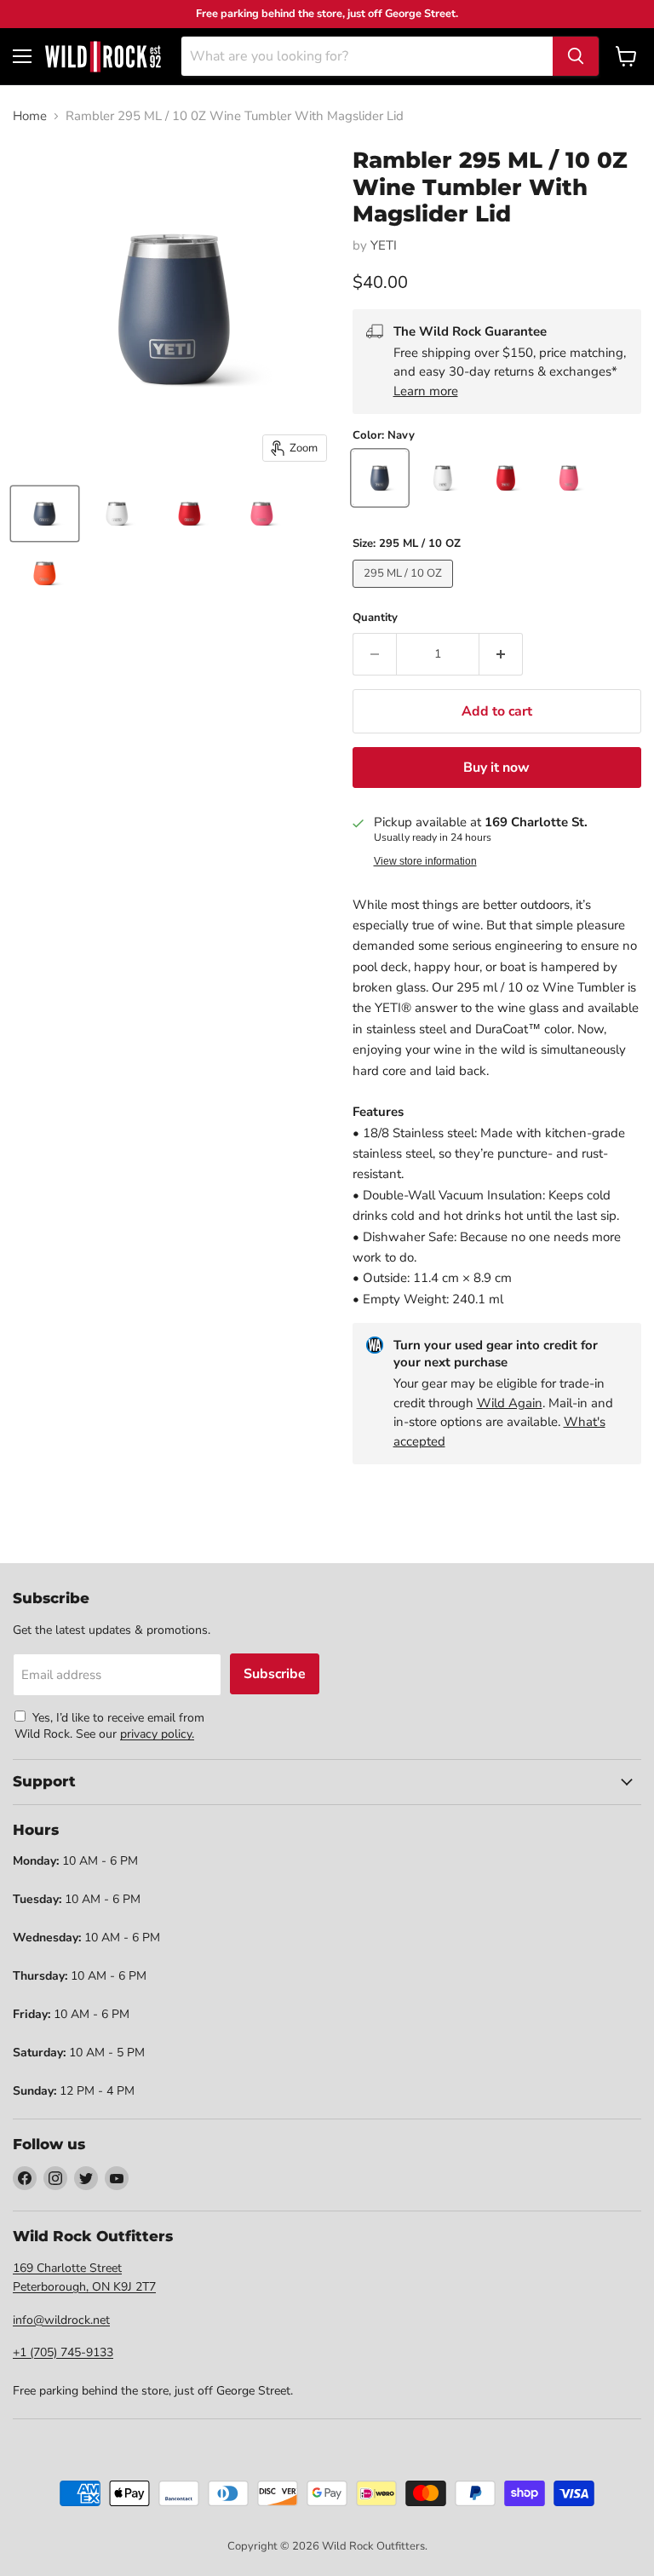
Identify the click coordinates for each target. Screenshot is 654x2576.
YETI (384, 245)
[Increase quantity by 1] (501, 654)
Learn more (426, 391)
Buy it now (496, 768)
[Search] (576, 56)
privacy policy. (157, 1734)
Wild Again (510, 1403)
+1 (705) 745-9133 (63, 2352)
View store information (425, 861)
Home (30, 116)
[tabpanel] (103, 56)
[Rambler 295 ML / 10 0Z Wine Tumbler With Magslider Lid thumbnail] (45, 514)
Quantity (375, 618)
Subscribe (275, 1674)
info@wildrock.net (61, 2320)
